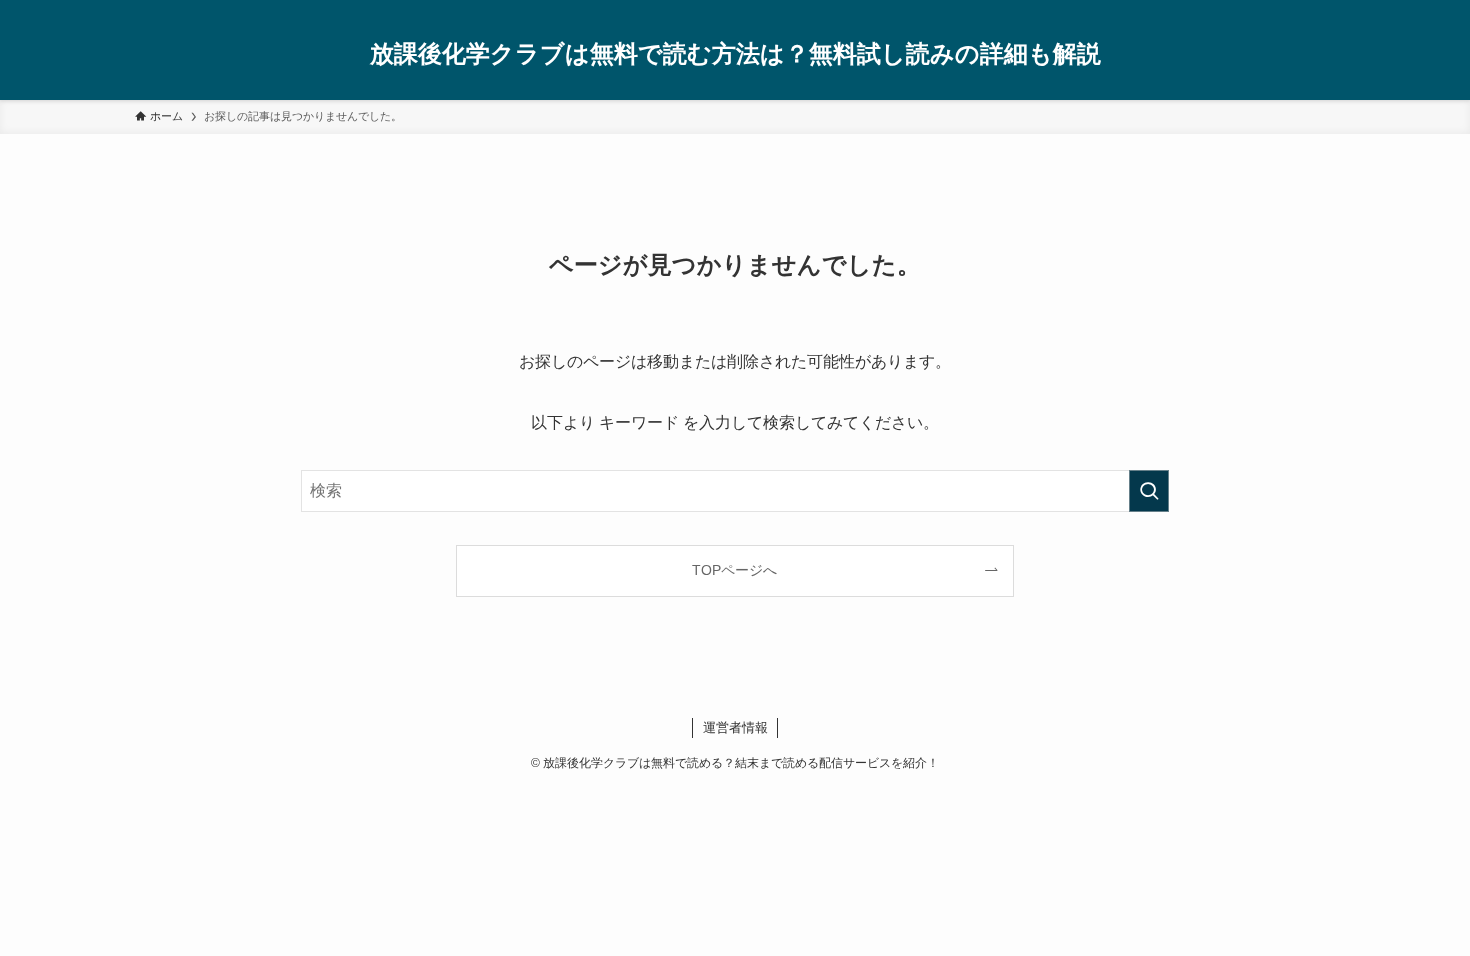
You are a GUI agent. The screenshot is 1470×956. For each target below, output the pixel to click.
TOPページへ (734, 570)
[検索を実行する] (1149, 491)
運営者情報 (735, 727)
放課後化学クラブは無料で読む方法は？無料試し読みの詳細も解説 (735, 54)
